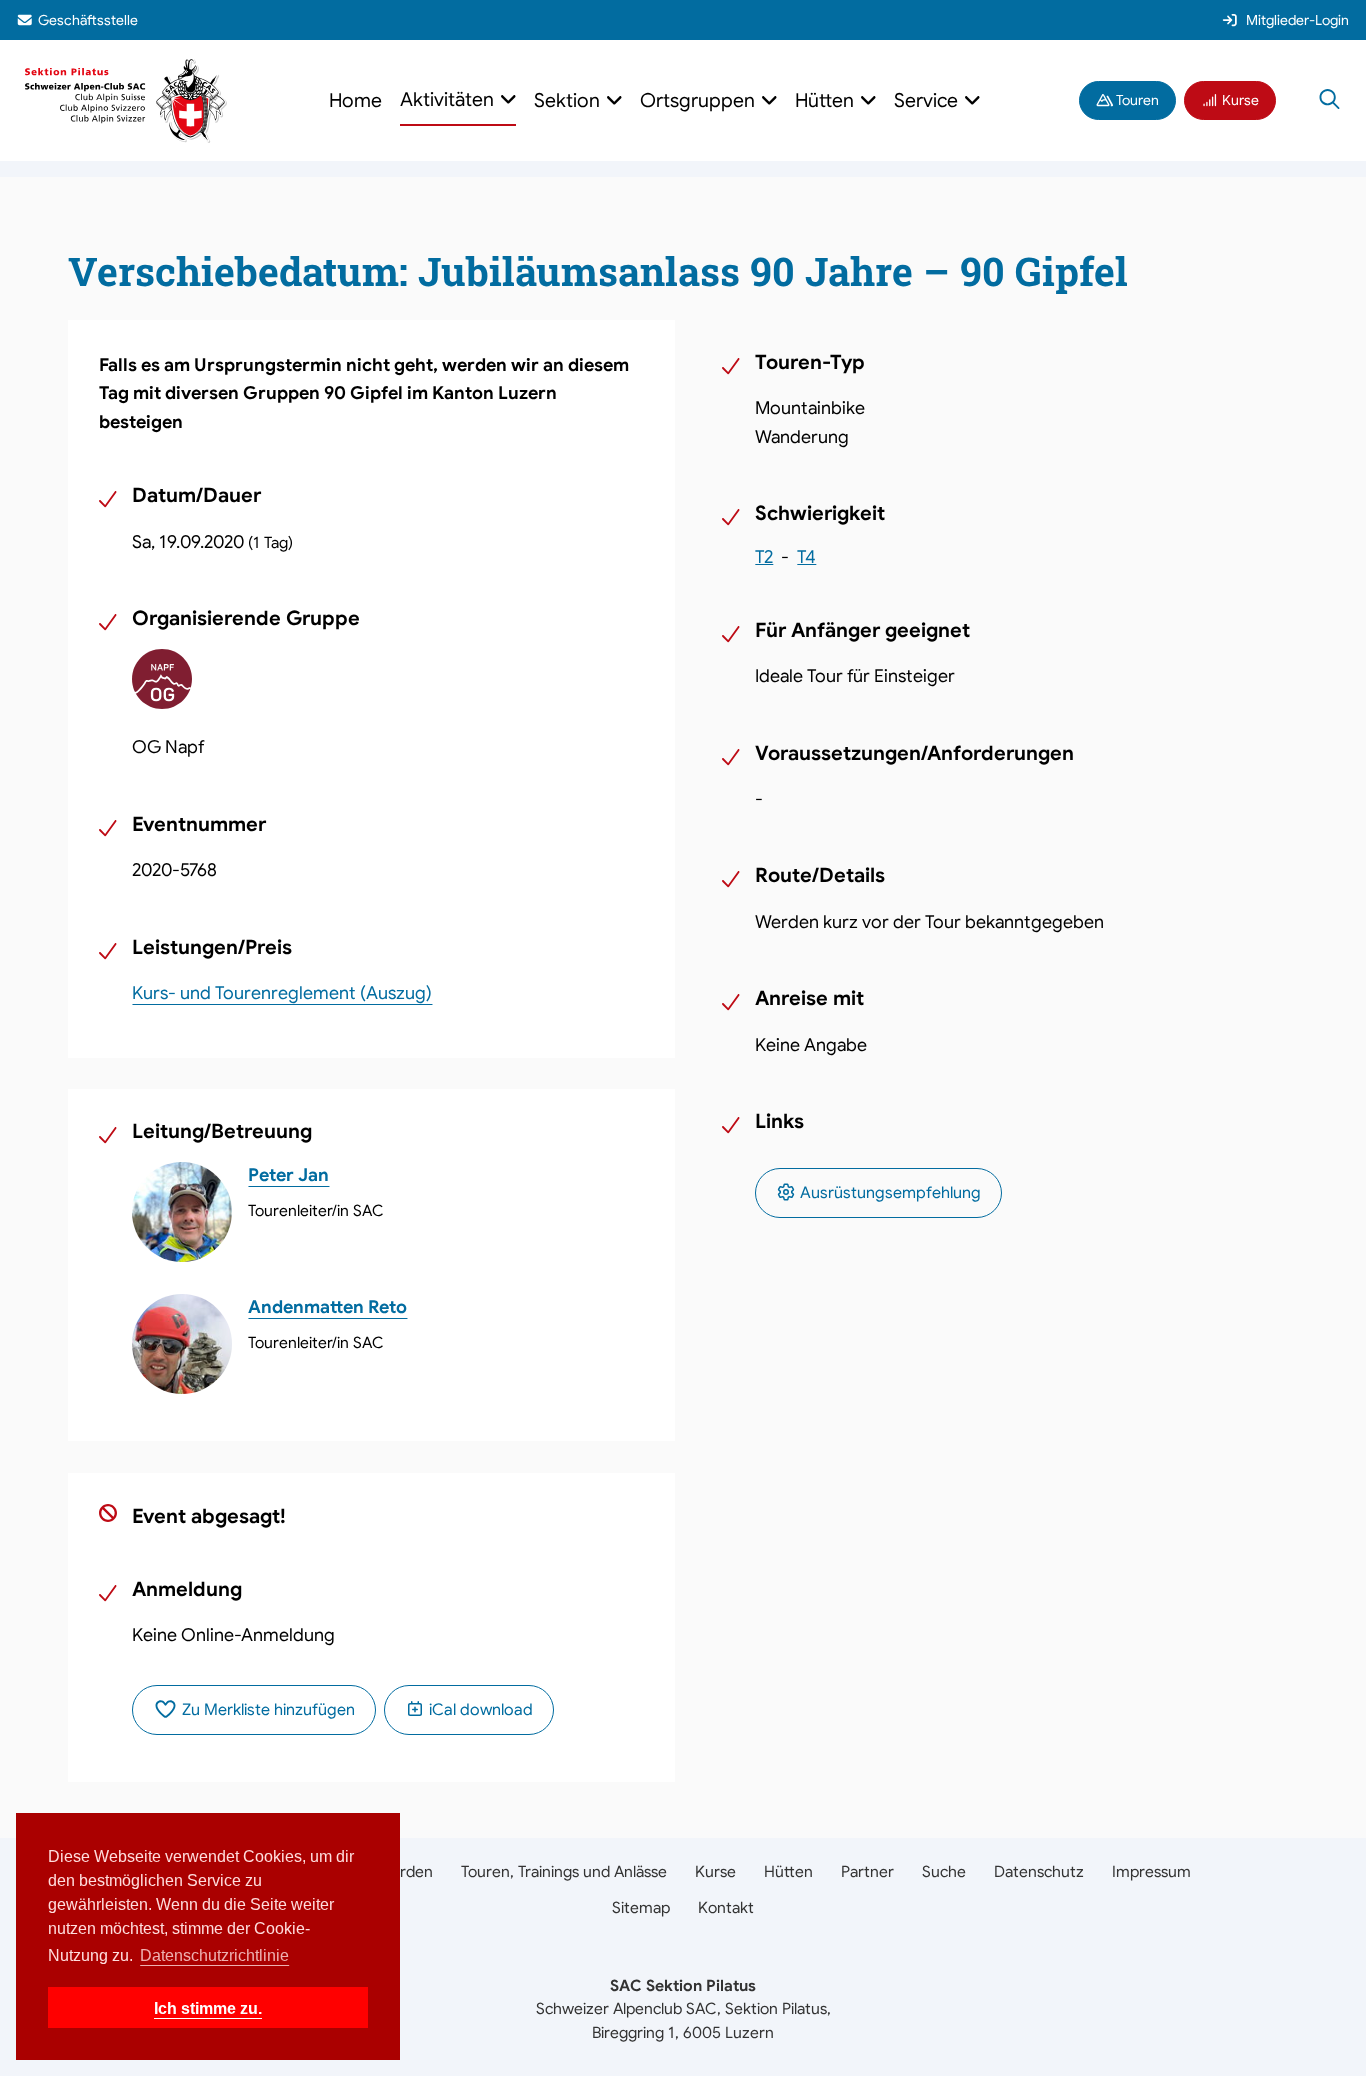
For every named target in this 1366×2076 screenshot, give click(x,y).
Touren (1136, 100)
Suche (944, 1871)
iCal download (479, 1710)
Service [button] (928, 100)
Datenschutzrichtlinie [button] (214, 1955)
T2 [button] (764, 557)
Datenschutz (1039, 1871)
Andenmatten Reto (327, 1307)
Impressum (1151, 1871)
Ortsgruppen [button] (700, 100)
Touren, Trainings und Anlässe (564, 1871)
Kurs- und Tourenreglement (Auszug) (282, 993)
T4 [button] (806, 557)
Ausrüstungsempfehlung (888, 1193)
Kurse (1239, 100)
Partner (867, 1871)
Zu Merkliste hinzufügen (266, 1710)
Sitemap (641, 1907)
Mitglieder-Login (1297, 20)
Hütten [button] (827, 100)
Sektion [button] (569, 100)
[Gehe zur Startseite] (126, 99)
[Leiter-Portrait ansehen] (182, 1212)
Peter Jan (288, 1175)
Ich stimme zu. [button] (208, 2008)
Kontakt (726, 1907)
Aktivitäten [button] (449, 99)
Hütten (788, 1871)
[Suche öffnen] (1329, 101)
